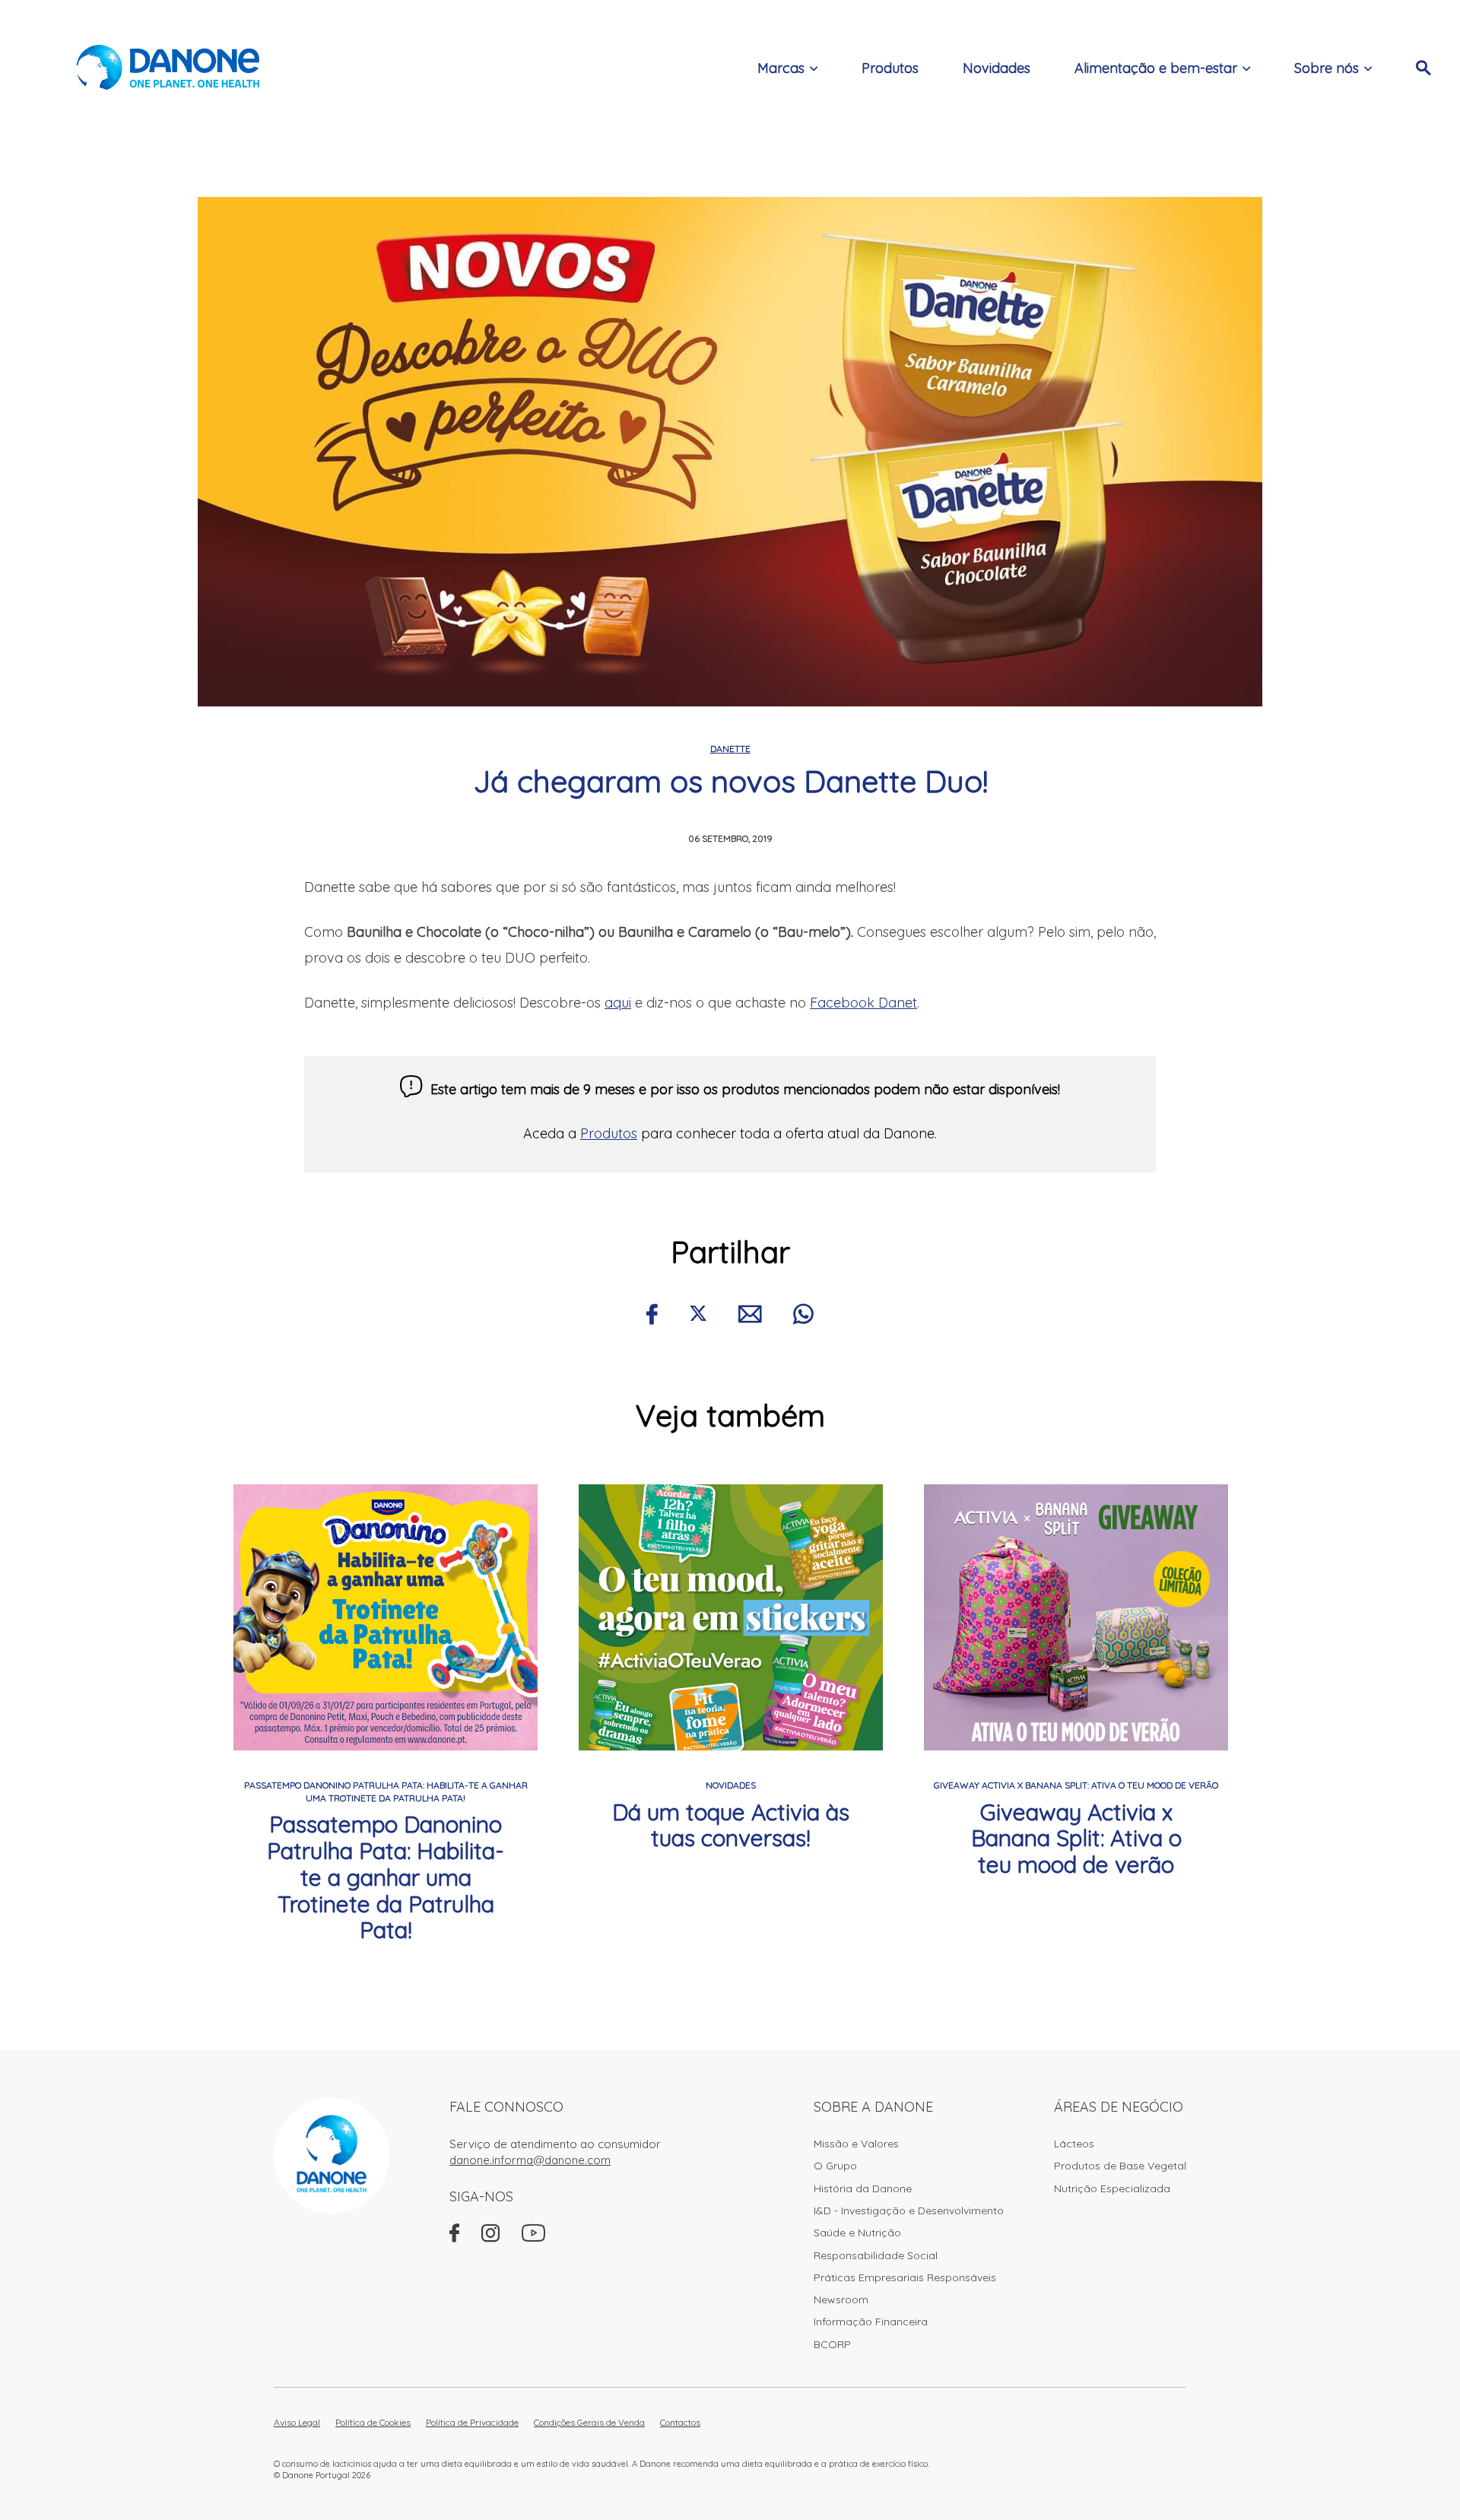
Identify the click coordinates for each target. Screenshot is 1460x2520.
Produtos (890, 68)
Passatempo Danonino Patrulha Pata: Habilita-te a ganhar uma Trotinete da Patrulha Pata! (386, 1877)
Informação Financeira (871, 2322)
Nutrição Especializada (1112, 2188)
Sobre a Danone (873, 2107)
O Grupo (835, 2166)
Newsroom (841, 2299)
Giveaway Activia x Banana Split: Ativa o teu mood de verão (1076, 1839)
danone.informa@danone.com (530, 2160)
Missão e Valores (856, 2144)
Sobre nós (1327, 68)
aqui (618, 1003)
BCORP (832, 2344)
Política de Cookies (373, 2422)
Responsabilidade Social (876, 2255)
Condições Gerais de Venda (589, 2422)
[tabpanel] (386, 1714)
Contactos (680, 2422)
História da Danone (863, 2188)
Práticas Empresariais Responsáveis (905, 2277)
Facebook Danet (863, 1003)
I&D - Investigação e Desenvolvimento (909, 2211)
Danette (730, 749)
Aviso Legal (297, 2422)
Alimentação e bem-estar (1156, 68)
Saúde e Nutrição (857, 2233)
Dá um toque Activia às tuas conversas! (731, 1825)
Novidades (997, 68)
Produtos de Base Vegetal (1120, 2166)
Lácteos (1074, 2144)
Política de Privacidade (472, 2422)
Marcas (781, 68)
